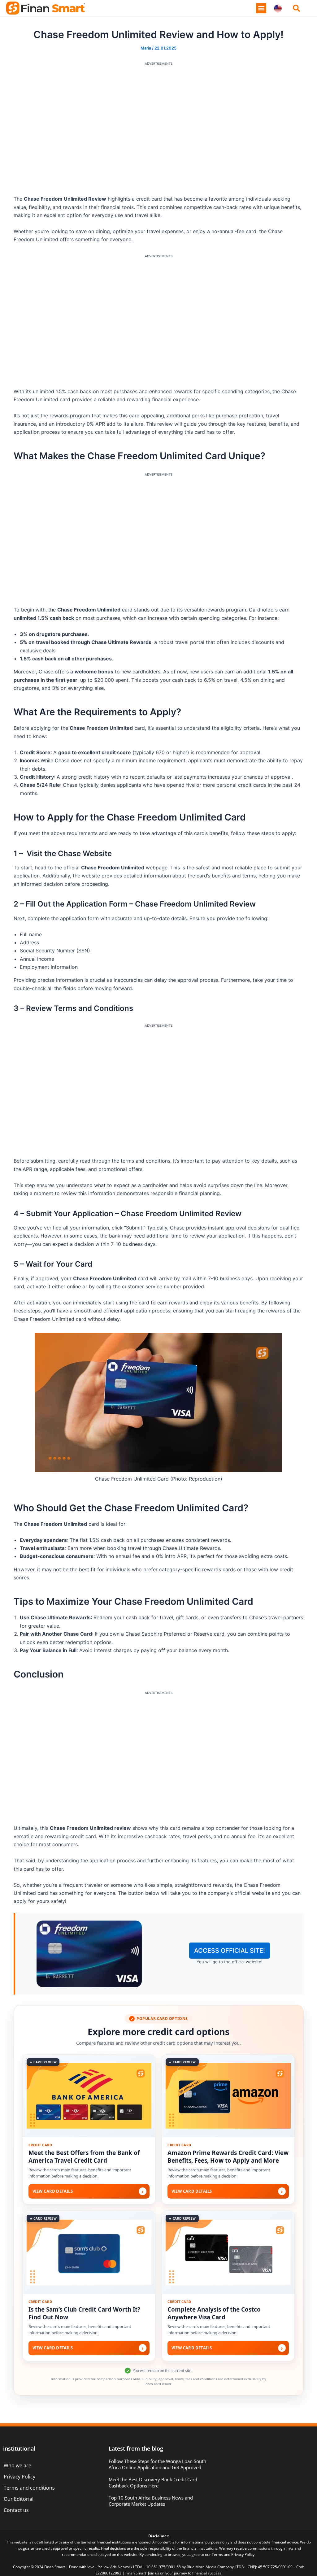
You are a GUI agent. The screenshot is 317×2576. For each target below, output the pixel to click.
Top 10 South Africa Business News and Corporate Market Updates (151, 2501)
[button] (261, 8)
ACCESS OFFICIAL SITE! (230, 1951)
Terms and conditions (29, 2488)
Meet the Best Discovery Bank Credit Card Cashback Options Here (153, 2482)
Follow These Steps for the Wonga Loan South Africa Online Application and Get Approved (157, 2464)
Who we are (17, 2465)
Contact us (16, 2510)
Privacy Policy (20, 2477)
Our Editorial (19, 2499)
